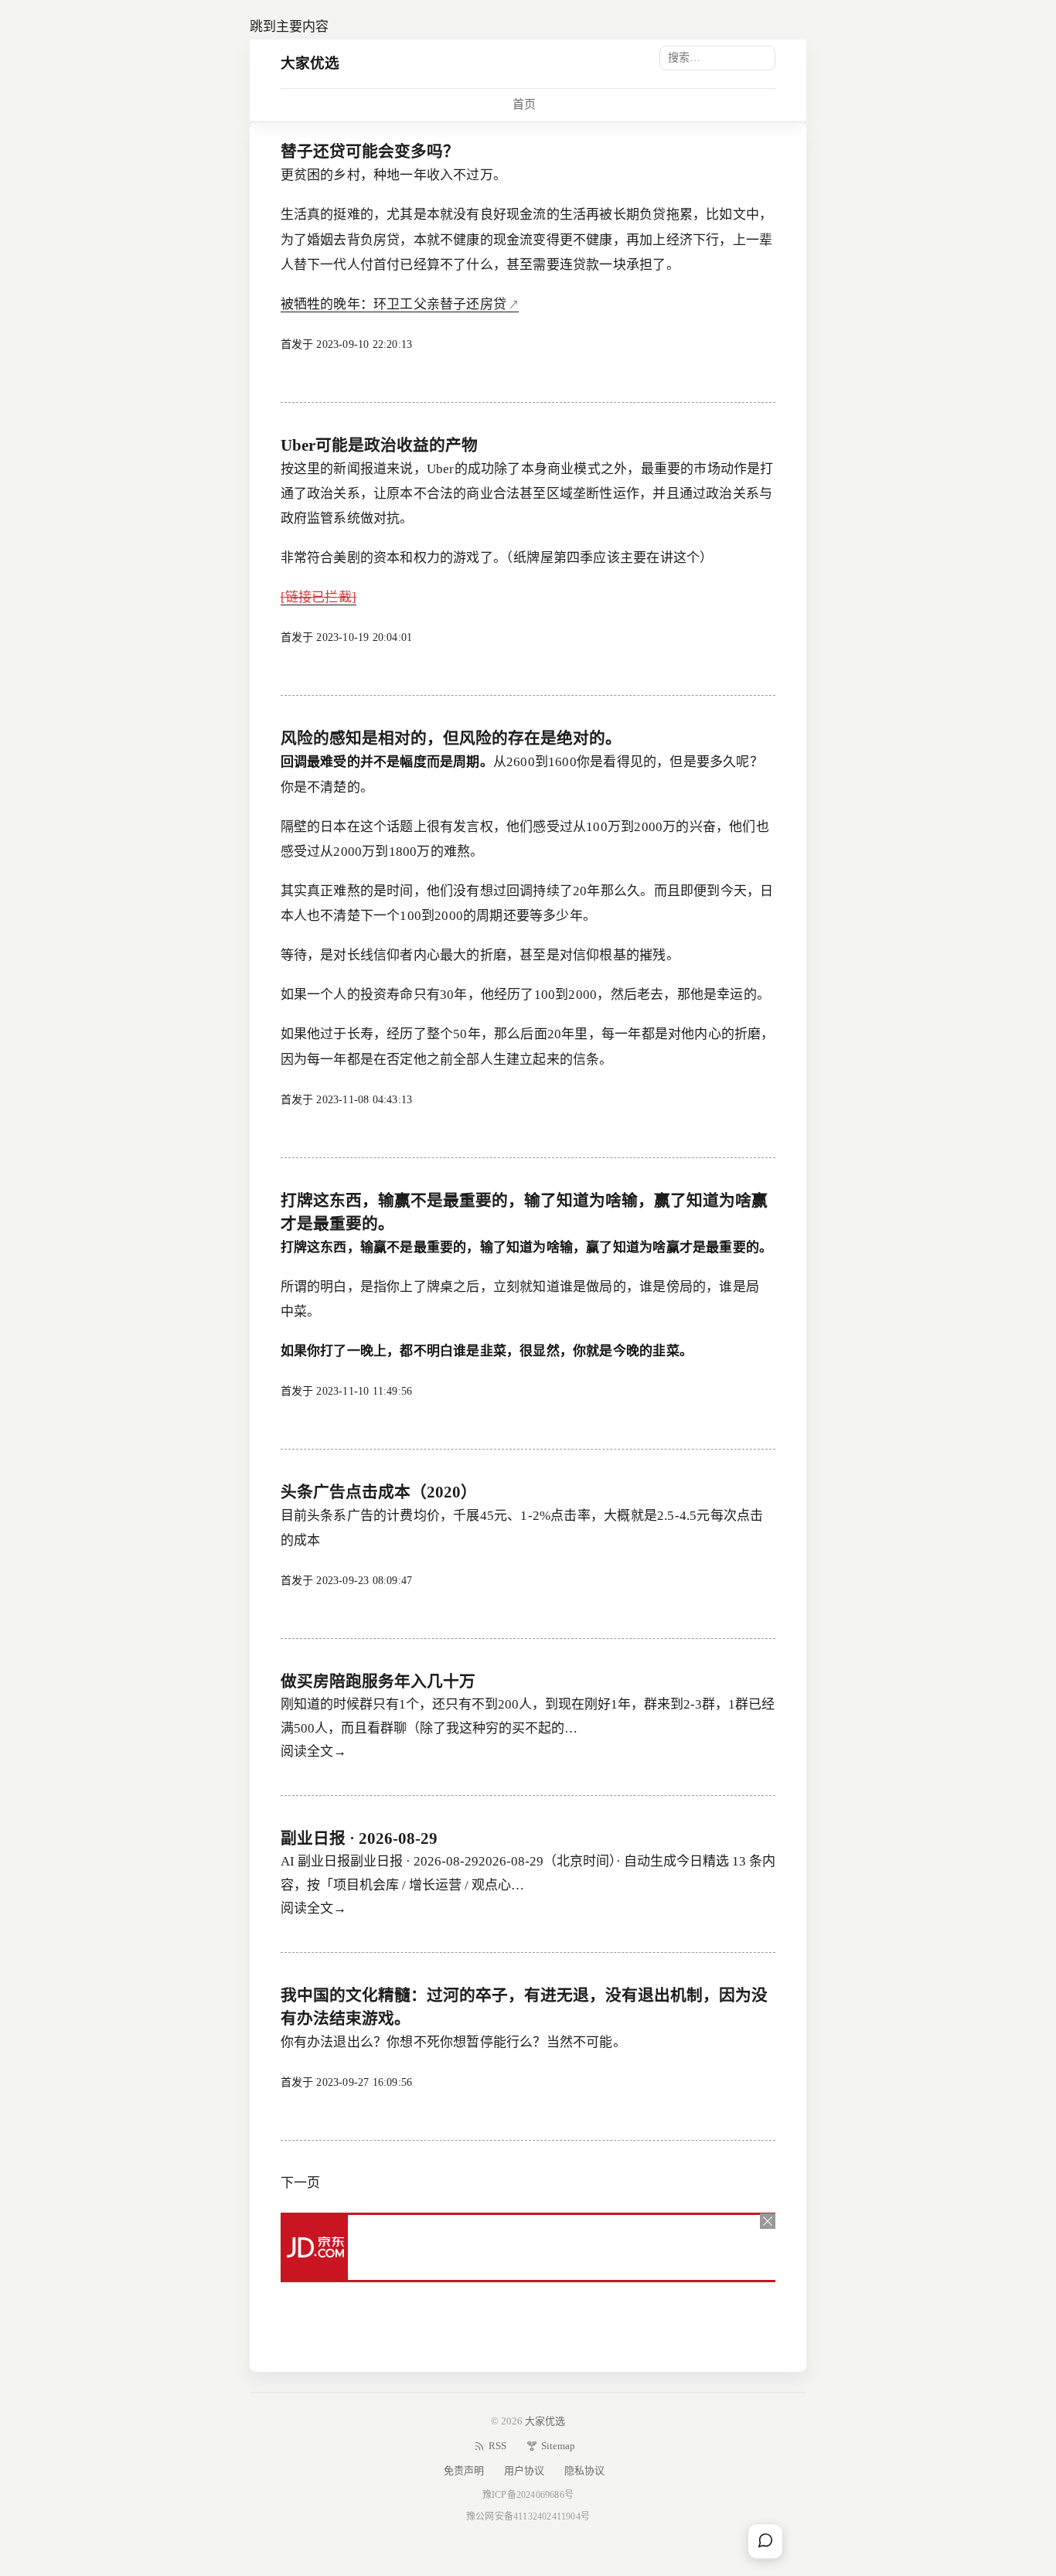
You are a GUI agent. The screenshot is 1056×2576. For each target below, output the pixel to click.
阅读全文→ (313, 1751)
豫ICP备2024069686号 (528, 2495)
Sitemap (558, 2446)
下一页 (300, 2183)
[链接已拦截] (319, 597)
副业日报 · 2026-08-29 (359, 1838)
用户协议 (524, 2470)
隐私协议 (584, 2470)
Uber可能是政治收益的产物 (379, 445)
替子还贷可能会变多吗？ (370, 152)
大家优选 (310, 63)
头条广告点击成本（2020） (379, 1492)
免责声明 (464, 2470)
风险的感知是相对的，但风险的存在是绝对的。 (451, 738)
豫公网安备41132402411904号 (528, 2516)
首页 (524, 104)
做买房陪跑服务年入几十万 (378, 1682)
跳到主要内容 (289, 27)
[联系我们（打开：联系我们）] (765, 2541)
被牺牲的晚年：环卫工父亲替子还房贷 (393, 304)
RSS (497, 2446)
